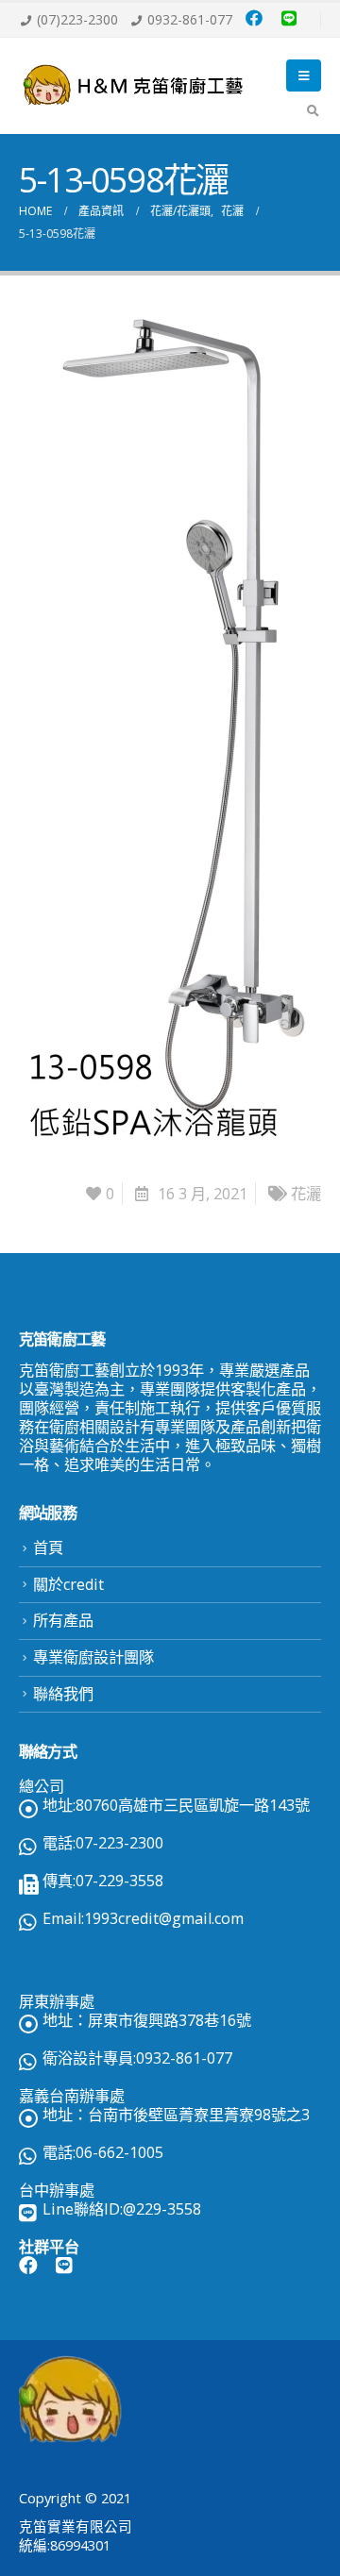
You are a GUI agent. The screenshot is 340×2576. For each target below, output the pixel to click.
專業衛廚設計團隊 (93, 1657)
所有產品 (63, 1620)
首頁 (48, 1547)
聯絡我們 (63, 1694)
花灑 (306, 1194)
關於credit (68, 1584)
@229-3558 (162, 2209)
